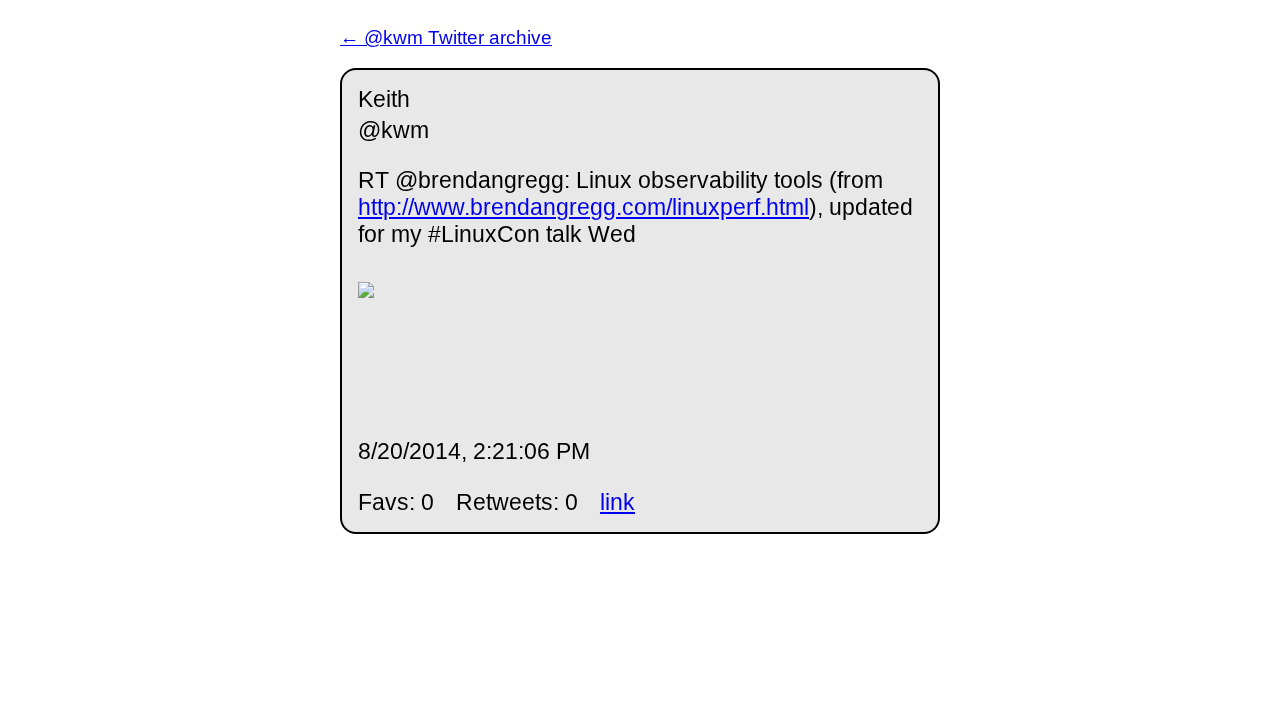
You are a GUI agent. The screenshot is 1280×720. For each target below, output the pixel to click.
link (617, 502)
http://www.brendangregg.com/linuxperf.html (583, 207)
